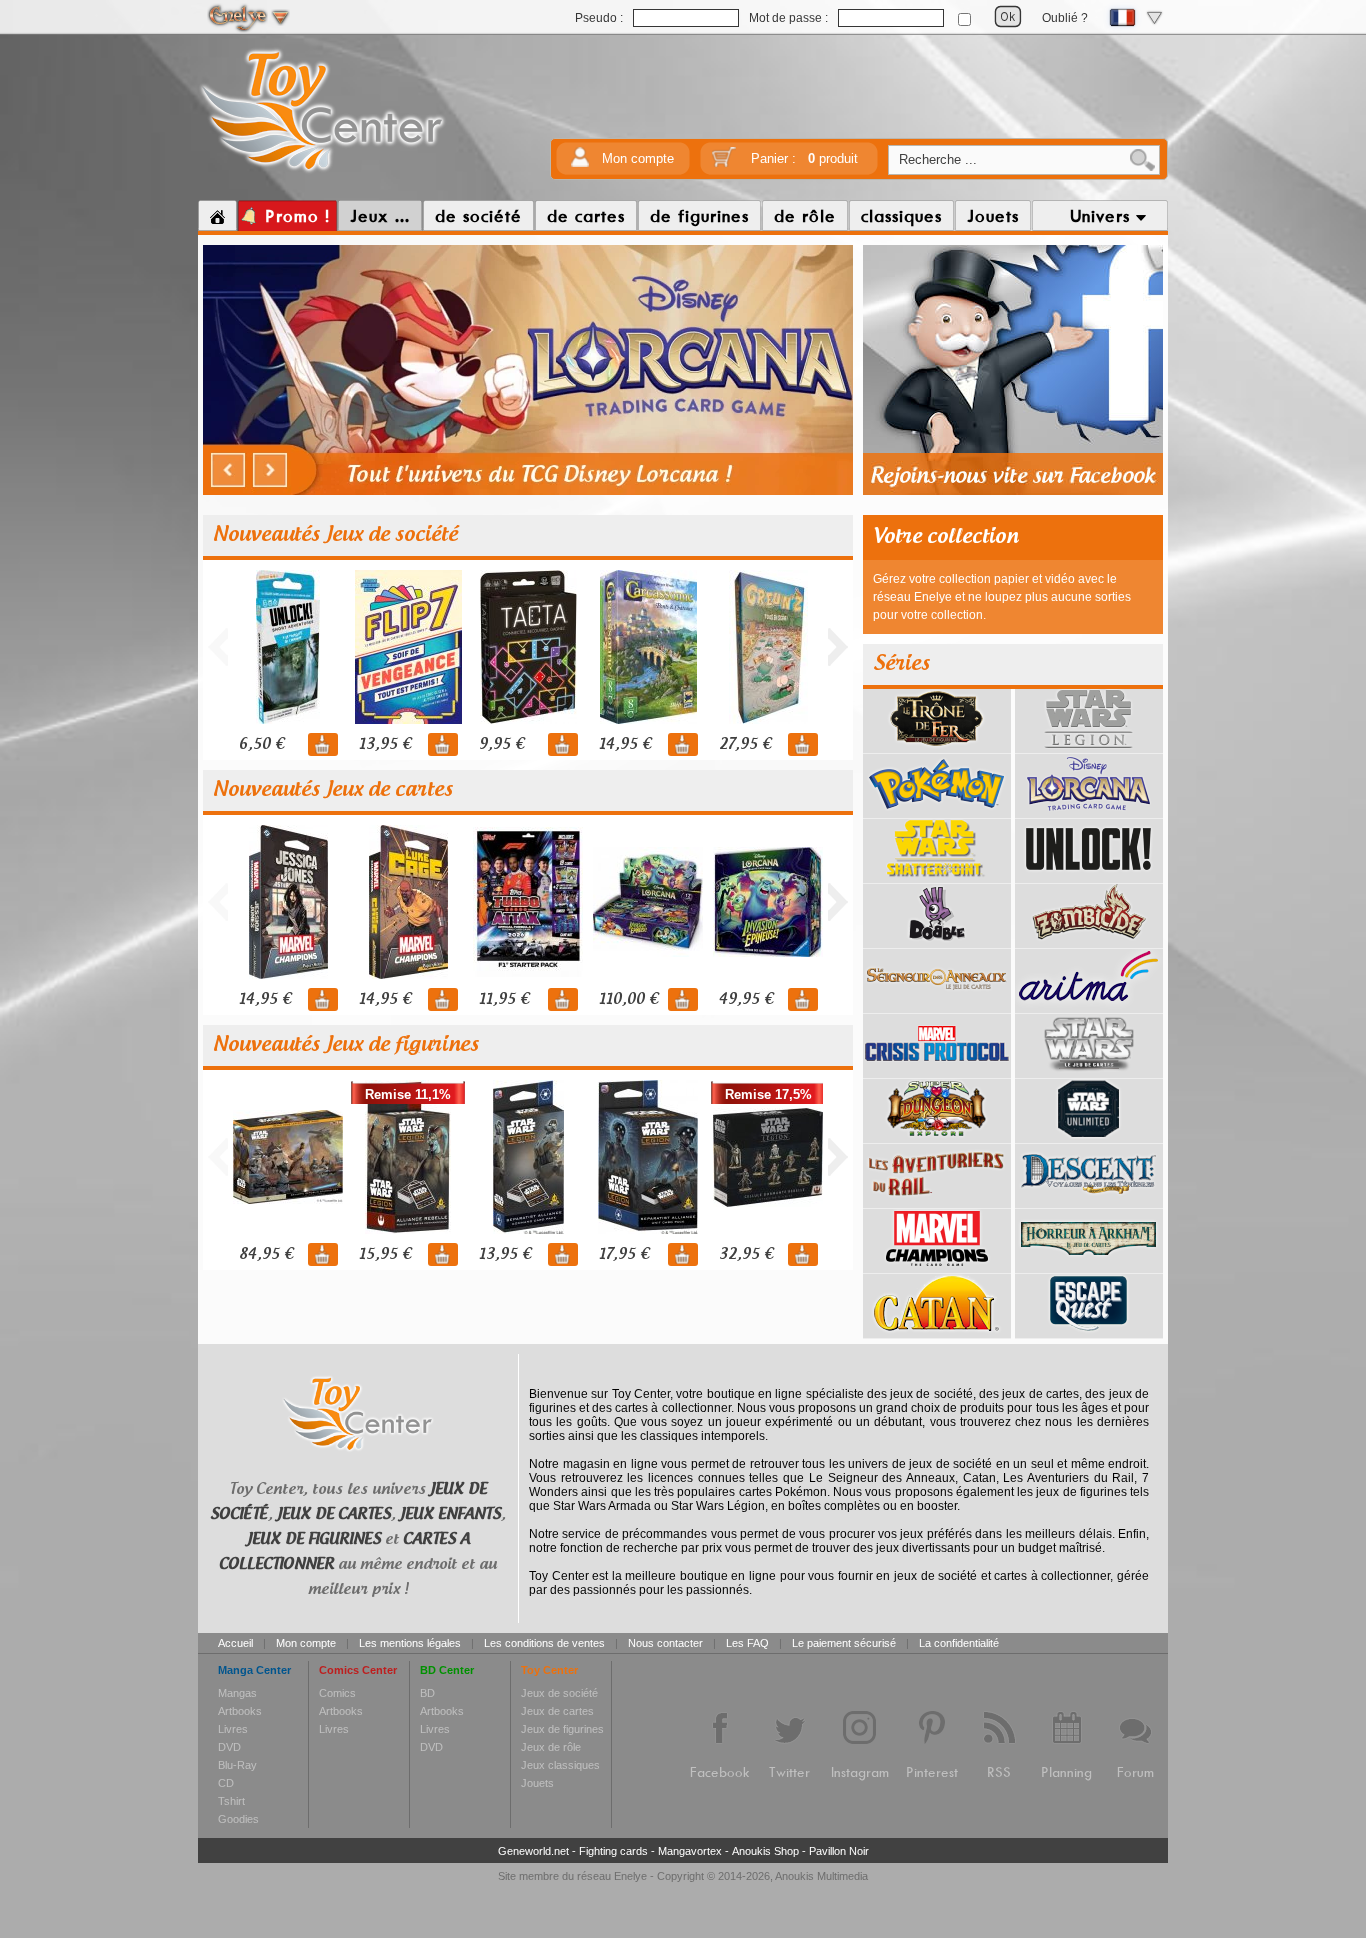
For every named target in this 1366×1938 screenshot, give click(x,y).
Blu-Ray (237, 1765)
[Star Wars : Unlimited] (1089, 1136)
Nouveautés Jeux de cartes (333, 790)
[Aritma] (1089, 1006)
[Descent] (1089, 1201)
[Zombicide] (1089, 941)
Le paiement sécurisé (844, 1643)
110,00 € (628, 999)
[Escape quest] (1089, 1331)
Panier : (804, 158)
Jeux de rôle (551, 1747)
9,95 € (501, 744)
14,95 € (625, 744)
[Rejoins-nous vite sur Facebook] (1013, 492)
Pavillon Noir (839, 1851)
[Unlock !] (1089, 876)
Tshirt (231, 1801)
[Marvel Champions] (937, 1266)
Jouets (537, 1783)
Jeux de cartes (557, 1711)
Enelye (630, 1876)
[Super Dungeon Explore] (937, 1136)
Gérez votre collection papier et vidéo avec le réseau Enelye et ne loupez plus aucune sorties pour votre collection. (1002, 597)
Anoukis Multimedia (821, 1876)
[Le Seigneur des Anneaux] (937, 1006)
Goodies (238, 1819)
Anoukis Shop (765, 1851)
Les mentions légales (410, 1643)
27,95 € (745, 744)
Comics (337, 1693)
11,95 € (504, 999)
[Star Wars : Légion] (1089, 746)
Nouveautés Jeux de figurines (346, 1045)
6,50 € (261, 744)
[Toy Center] (322, 173)
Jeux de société (559, 1693)
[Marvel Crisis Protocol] (937, 1071)
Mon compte (638, 158)
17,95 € (624, 1254)
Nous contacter (665, 1643)
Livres (233, 1729)
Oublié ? (1065, 18)
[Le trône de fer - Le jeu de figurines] (937, 746)
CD (226, 1783)
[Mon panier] (724, 163)
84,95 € (266, 1254)
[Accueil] (217, 216)
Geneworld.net (533, 1851)
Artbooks (240, 1711)
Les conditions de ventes (544, 1643)
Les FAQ (747, 1643)
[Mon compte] (580, 163)
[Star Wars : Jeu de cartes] (1089, 1071)
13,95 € (385, 744)
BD (427, 1693)
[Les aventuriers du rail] (937, 1201)
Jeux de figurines (562, 1729)
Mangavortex (690, 1851)
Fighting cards (613, 1851)
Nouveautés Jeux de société (335, 535)
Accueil (235, 1643)
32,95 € (746, 1254)
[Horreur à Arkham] (1089, 1266)
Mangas (237, 1693)
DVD (229, 1747)
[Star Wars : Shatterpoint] (937, 876)
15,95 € (385, 1254)
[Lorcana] (1089, 811)
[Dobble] (937, 941)
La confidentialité (959, 1643)
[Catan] (937, 1331)
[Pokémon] (937, 811)
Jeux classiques (560, 1765)
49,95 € (746, 999)
